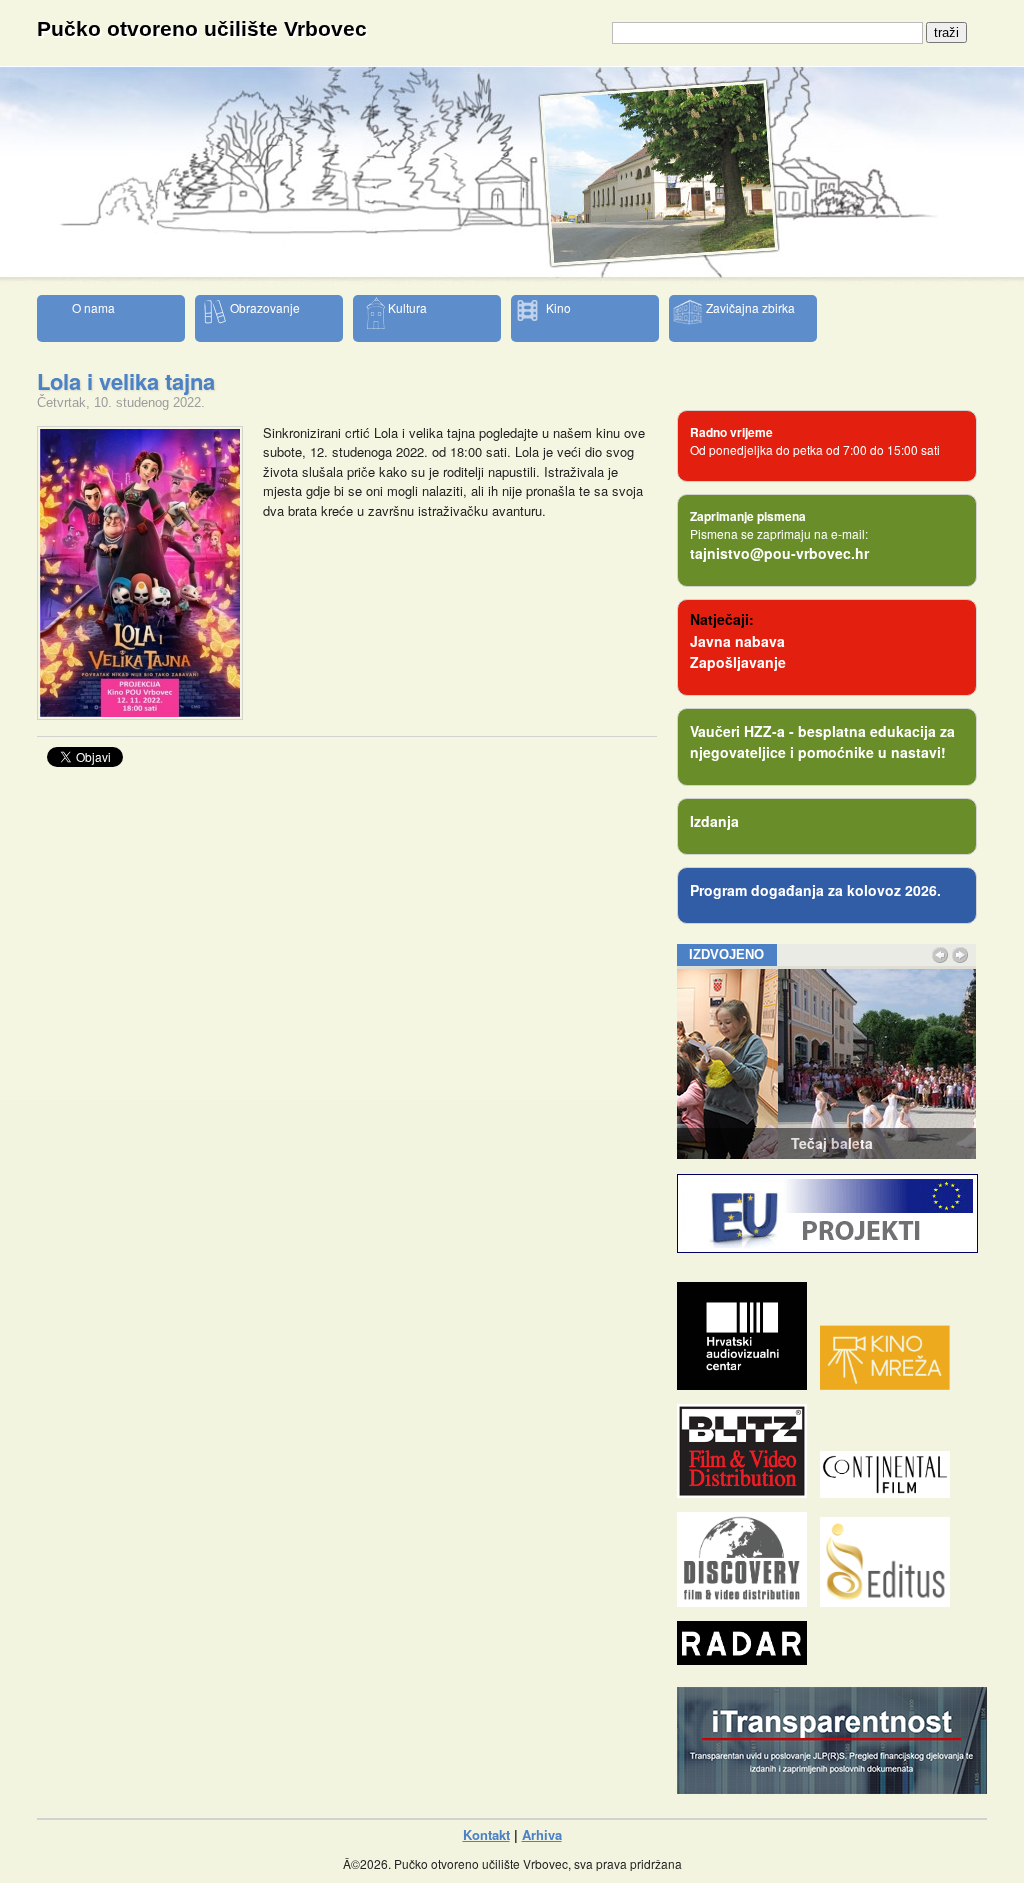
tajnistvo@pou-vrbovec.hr (779, 553)
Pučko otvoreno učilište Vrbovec (202, 28)
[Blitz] (747, 1492)
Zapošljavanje (738, 662)
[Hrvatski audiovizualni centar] (747, 1384)
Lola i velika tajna (126, 381)
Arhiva (542, 1834)
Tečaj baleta (730, 1143)
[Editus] (890, 1601)
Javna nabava (737, 641)
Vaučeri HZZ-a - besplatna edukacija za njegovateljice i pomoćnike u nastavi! (822, 741)
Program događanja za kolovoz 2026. (815, 890)
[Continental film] (890, 1492)
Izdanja (714, 821)
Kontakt (486, 1834)
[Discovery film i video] (747, 1601)
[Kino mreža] (890, 1384)
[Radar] (747, 1659)
